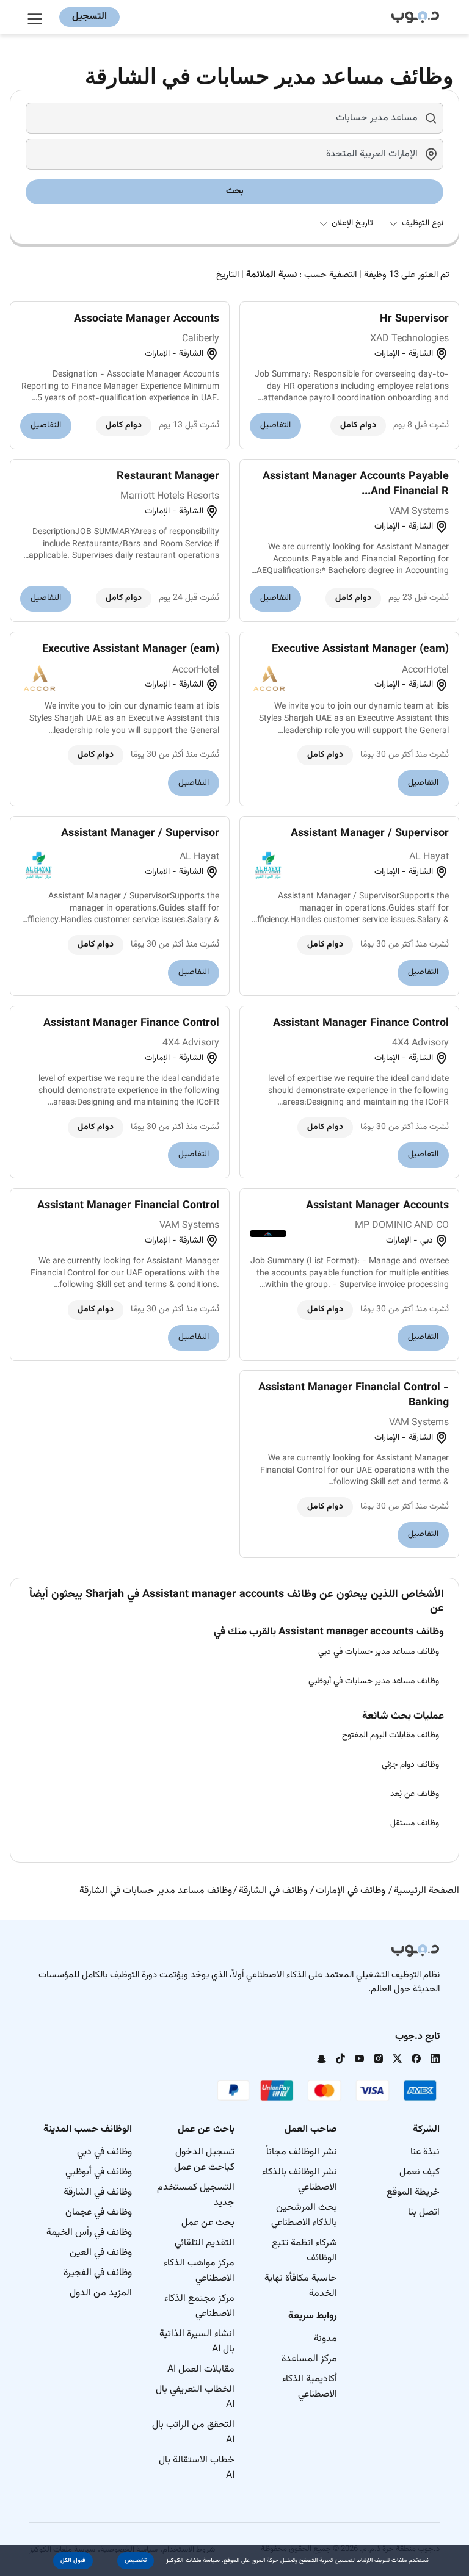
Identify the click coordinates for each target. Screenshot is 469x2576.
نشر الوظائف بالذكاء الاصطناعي (300, 2180)
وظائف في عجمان (99, 2213)
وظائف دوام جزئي (410, 1765)
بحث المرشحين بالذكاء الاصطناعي (304, 2215)
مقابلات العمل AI (201, 2369)
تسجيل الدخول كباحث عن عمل (204, 2160)
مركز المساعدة (309, 2359)
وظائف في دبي (104, 2152)
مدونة (325, 2339)
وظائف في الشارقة (98, 2192)
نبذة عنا (425, 2152)
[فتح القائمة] (37, 17)
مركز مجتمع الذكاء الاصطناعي (199, 2306)
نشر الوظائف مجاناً (302, 2152)
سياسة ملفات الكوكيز (193, 2560)
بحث (235, 191)
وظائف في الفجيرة (98, 2273)
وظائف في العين (101, 2253)
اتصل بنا (424, 2213)
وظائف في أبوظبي (99, 2172)
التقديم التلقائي (205, 2243)
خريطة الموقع (413, 2192)
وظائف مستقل (415, 1824)
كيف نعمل (420, 2172)
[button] (136, 2561)
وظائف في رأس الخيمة (89, 2233)
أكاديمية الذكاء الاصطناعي (310, 2387)
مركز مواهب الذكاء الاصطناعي (199, 2271)
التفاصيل (275, 425)
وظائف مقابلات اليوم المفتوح (391, 1736)
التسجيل (89, 17)
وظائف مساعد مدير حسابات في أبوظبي (374, 1681)
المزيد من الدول (101, 2293)
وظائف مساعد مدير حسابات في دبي (379, 1652)
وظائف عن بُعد (415, 1794)
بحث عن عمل (208, 2223)
